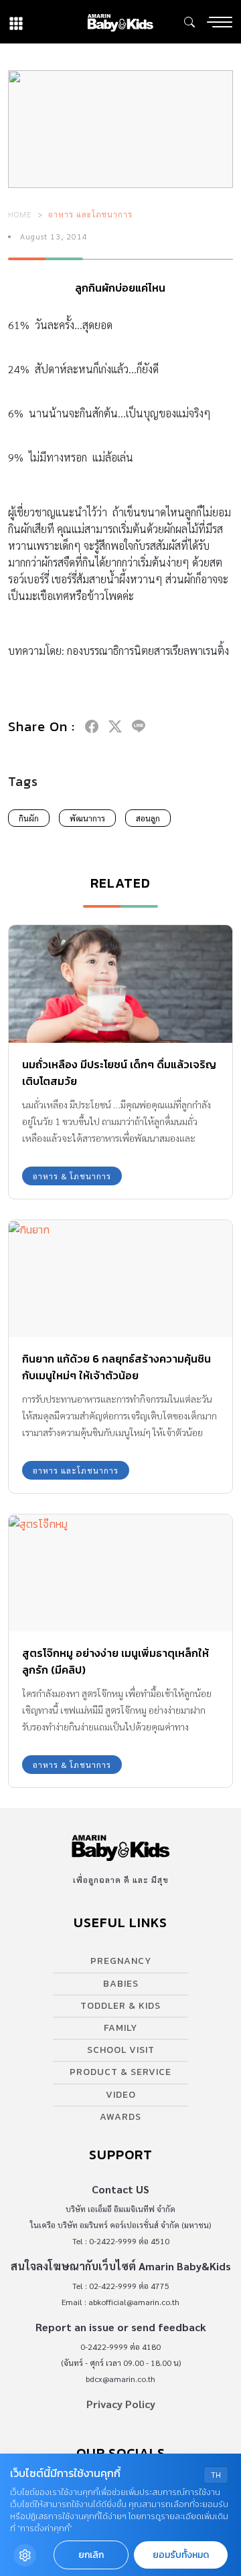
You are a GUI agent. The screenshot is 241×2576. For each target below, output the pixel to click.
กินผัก (29, 818)
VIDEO (121, 2095)
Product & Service (120, 2072)
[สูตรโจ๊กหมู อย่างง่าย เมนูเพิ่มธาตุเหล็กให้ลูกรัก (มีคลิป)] (120, 1573)
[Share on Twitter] (115, 726)
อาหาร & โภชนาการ (72, 1176)
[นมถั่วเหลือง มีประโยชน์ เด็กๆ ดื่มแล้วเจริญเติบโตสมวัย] (120, 984)
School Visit (121, 2050)
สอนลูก (148, 818)
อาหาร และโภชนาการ (90, 214)
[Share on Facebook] (92, 726)
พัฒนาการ (87, 818)
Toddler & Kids (120, 2006)
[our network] (16, 22)
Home (20, 214)
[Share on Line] (139, 726)
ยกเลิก (91, 2555)
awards (120, 2117)
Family (120, 2028)
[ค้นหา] (189, 22)
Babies (121, 1984)
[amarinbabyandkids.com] (120, 22)
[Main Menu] (220, 22)
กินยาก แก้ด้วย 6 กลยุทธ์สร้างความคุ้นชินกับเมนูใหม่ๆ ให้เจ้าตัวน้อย (116, 1367)
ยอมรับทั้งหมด (181, 2555)
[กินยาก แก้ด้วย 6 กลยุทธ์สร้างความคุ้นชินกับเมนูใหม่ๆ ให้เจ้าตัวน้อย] (120, 1279)
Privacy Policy (121, 2404)
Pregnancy (121, 1961)
